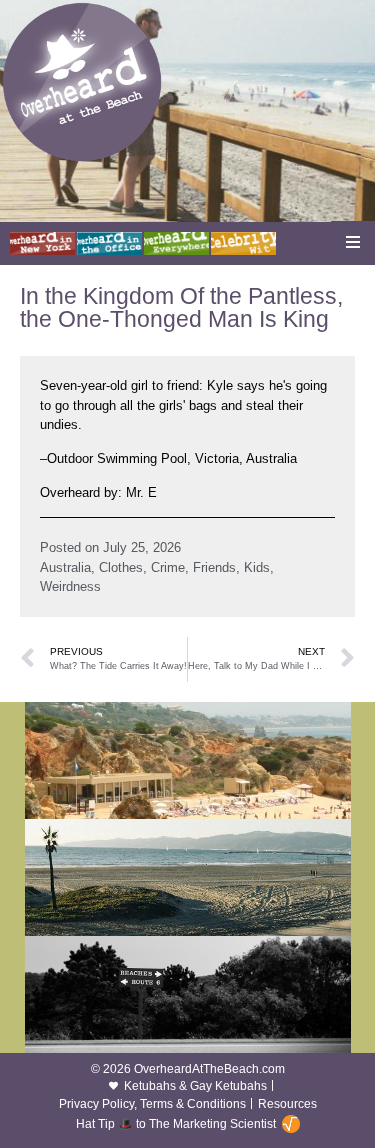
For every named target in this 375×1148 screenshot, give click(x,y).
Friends (214, 567)
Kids (257, 567)
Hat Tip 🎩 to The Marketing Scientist (176, 1124)
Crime (168, 567)
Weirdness (70, 586)
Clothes (121, 567)
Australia (65, 567)
